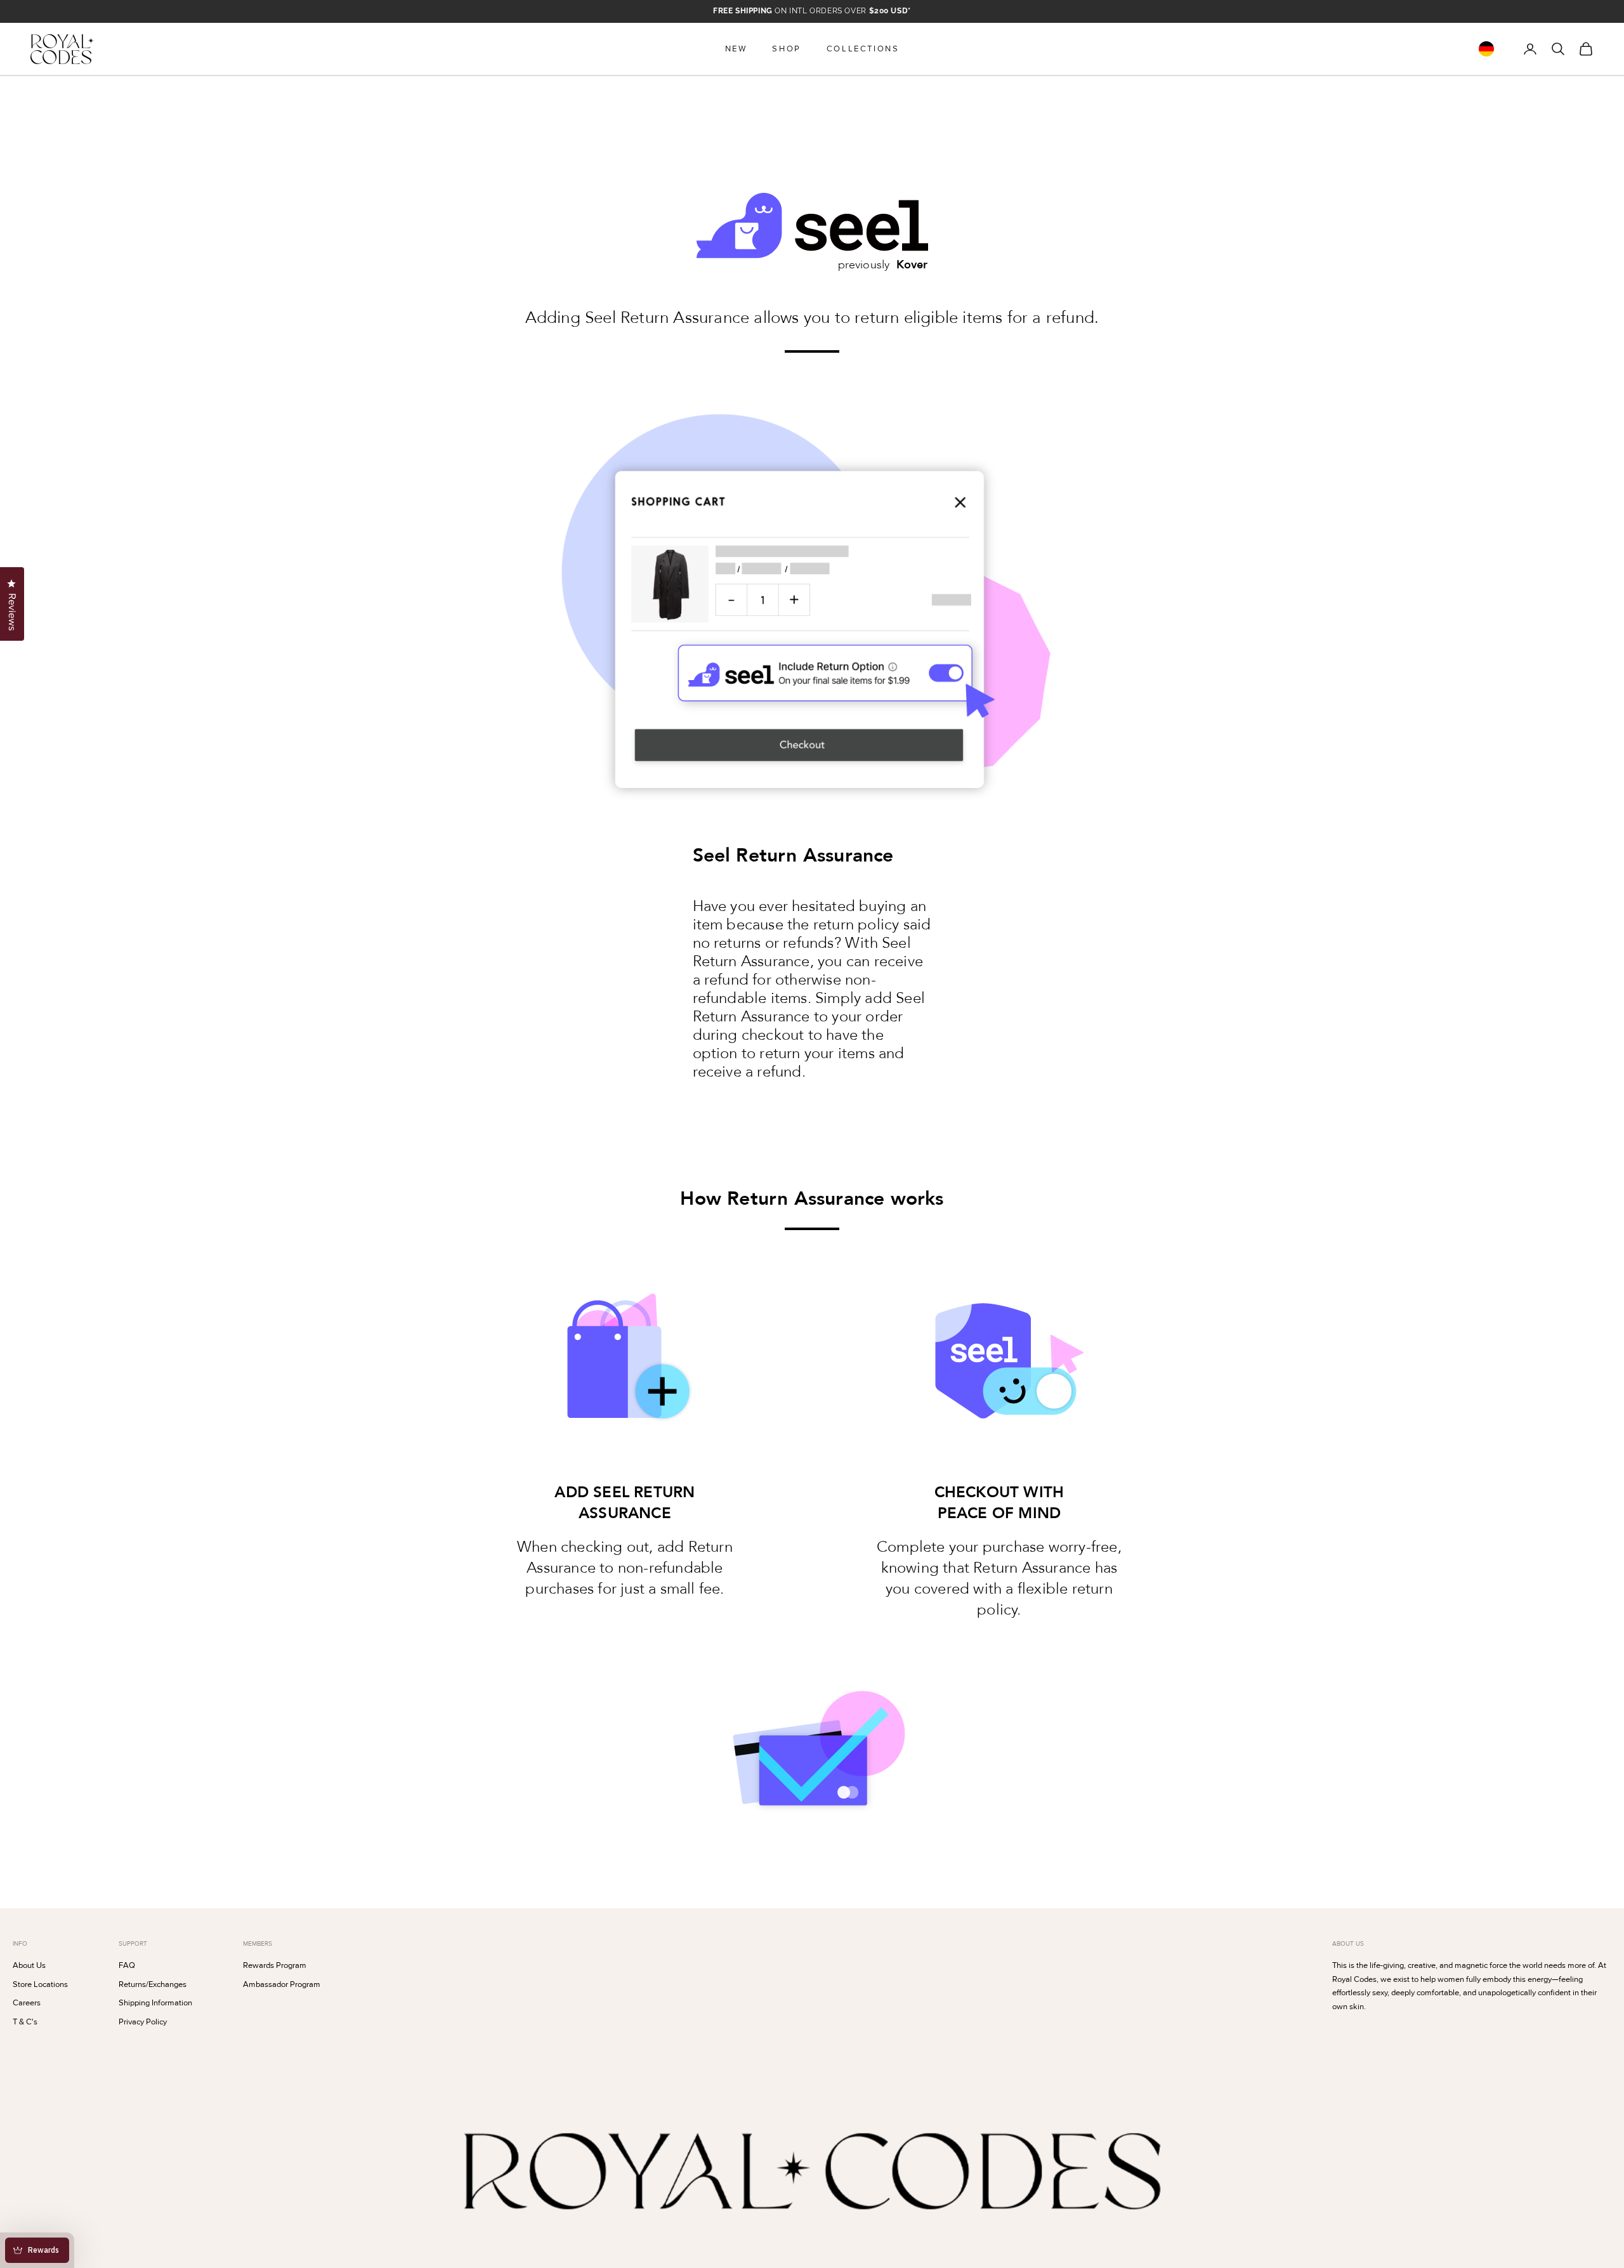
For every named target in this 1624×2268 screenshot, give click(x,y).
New (736, 49)
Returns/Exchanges (153, 1984)
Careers (27, 2003)
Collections (863, 49)
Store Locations (40, 1984)
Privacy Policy (143, 2022)
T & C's (25, 2022)
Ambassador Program (282, 1984)
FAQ (127, 1965)
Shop (786, 49)
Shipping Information (155, 2003)
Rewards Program (275, 1965)
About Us (29, 1965)
